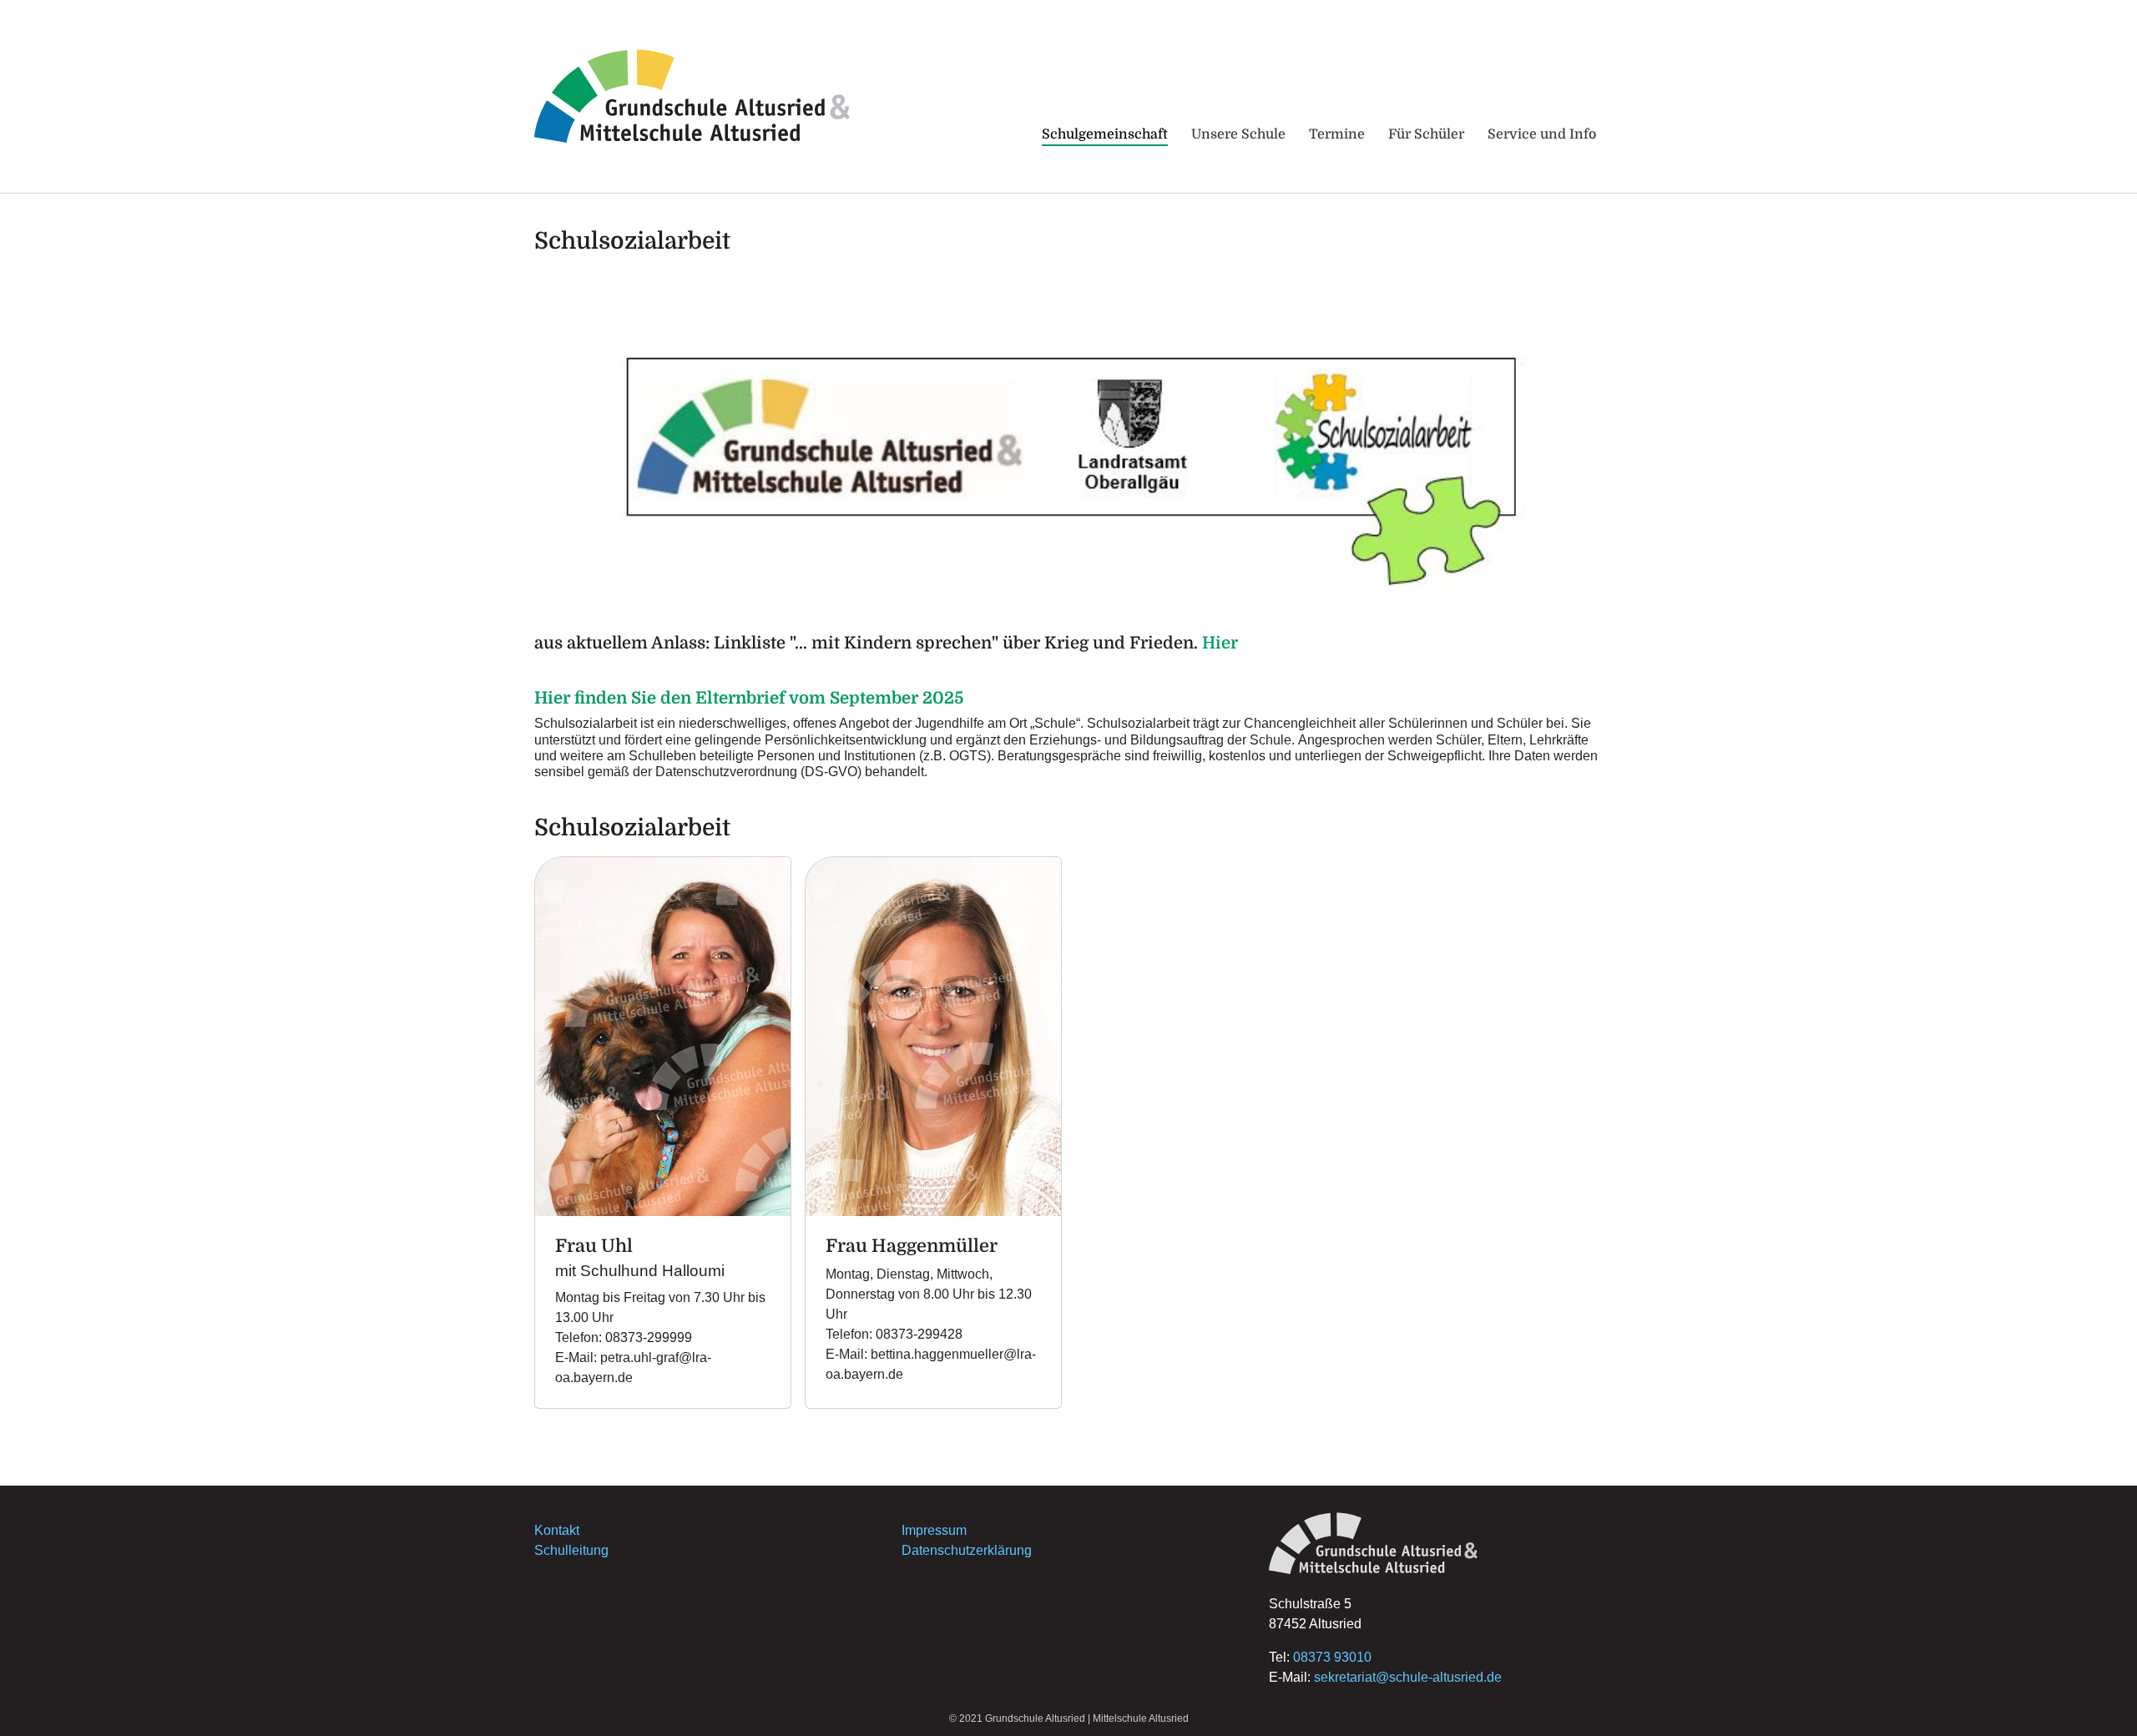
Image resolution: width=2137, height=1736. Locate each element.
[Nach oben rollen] (2100, 1699)
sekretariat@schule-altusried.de (1408, 1677)
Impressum (934, 1530)
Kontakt (557, 1530)
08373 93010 (1332, 1657)
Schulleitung (571, 1550)
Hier (1220, 643)
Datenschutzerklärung (967, 1550)
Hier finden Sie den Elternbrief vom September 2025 (749, 698)
